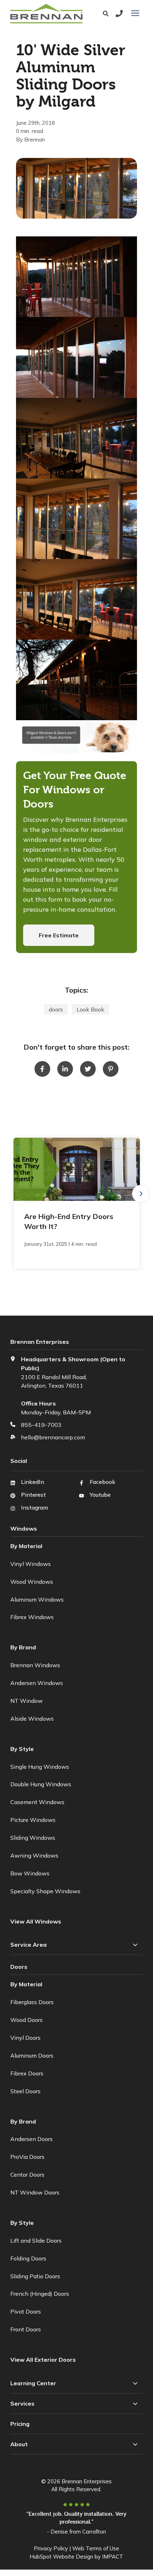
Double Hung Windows (41, 1784)
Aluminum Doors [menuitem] (32, 2055)
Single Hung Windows (40, 1767)
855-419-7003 (41, 1425)
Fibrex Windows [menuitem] (32, 1617)
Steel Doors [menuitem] (25, 2091)
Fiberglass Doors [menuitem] (32, 2002)
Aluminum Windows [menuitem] (37, 1599)
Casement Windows (37, 1802)
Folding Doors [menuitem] (28, 2258)
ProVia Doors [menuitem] (27, 2157)
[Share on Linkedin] (65, 1069)
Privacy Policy (51, 2548)
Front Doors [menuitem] (26, 2329)
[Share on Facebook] (42, 1069)
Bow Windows (30, 1873)
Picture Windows (33, 1820)
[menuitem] (44, 2360)
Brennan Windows (35, 1665)
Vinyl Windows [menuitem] (31, 1564)
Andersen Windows (37, 1683)
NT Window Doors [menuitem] (35, 2192)
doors (56, 1009)
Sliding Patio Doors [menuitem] (35, 2276)
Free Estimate (59, 935)
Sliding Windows (33, 1838)
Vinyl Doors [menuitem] (25, 2038)
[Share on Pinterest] (111, 1069)
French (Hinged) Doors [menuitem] (40, 2294)
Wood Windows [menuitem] (32, 1582)
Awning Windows (34, 1855)
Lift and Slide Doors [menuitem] (36, 2240)
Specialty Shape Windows (45, 1891)
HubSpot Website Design (61, 2557)
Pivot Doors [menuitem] (26, 2311)
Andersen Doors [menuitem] (31, 2139)
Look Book (90, 1009)
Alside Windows (32, 1719)
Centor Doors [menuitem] (27, 2175)
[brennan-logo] (48, 14)
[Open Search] (107, 14)
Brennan (35, 140)
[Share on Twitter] (88, 1069)
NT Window (27, 1701)
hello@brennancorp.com (53, 1437)
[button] (141, 1194)
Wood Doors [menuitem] (27, 2020)
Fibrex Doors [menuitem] (27, 2073)
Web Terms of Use (96, 2548)
